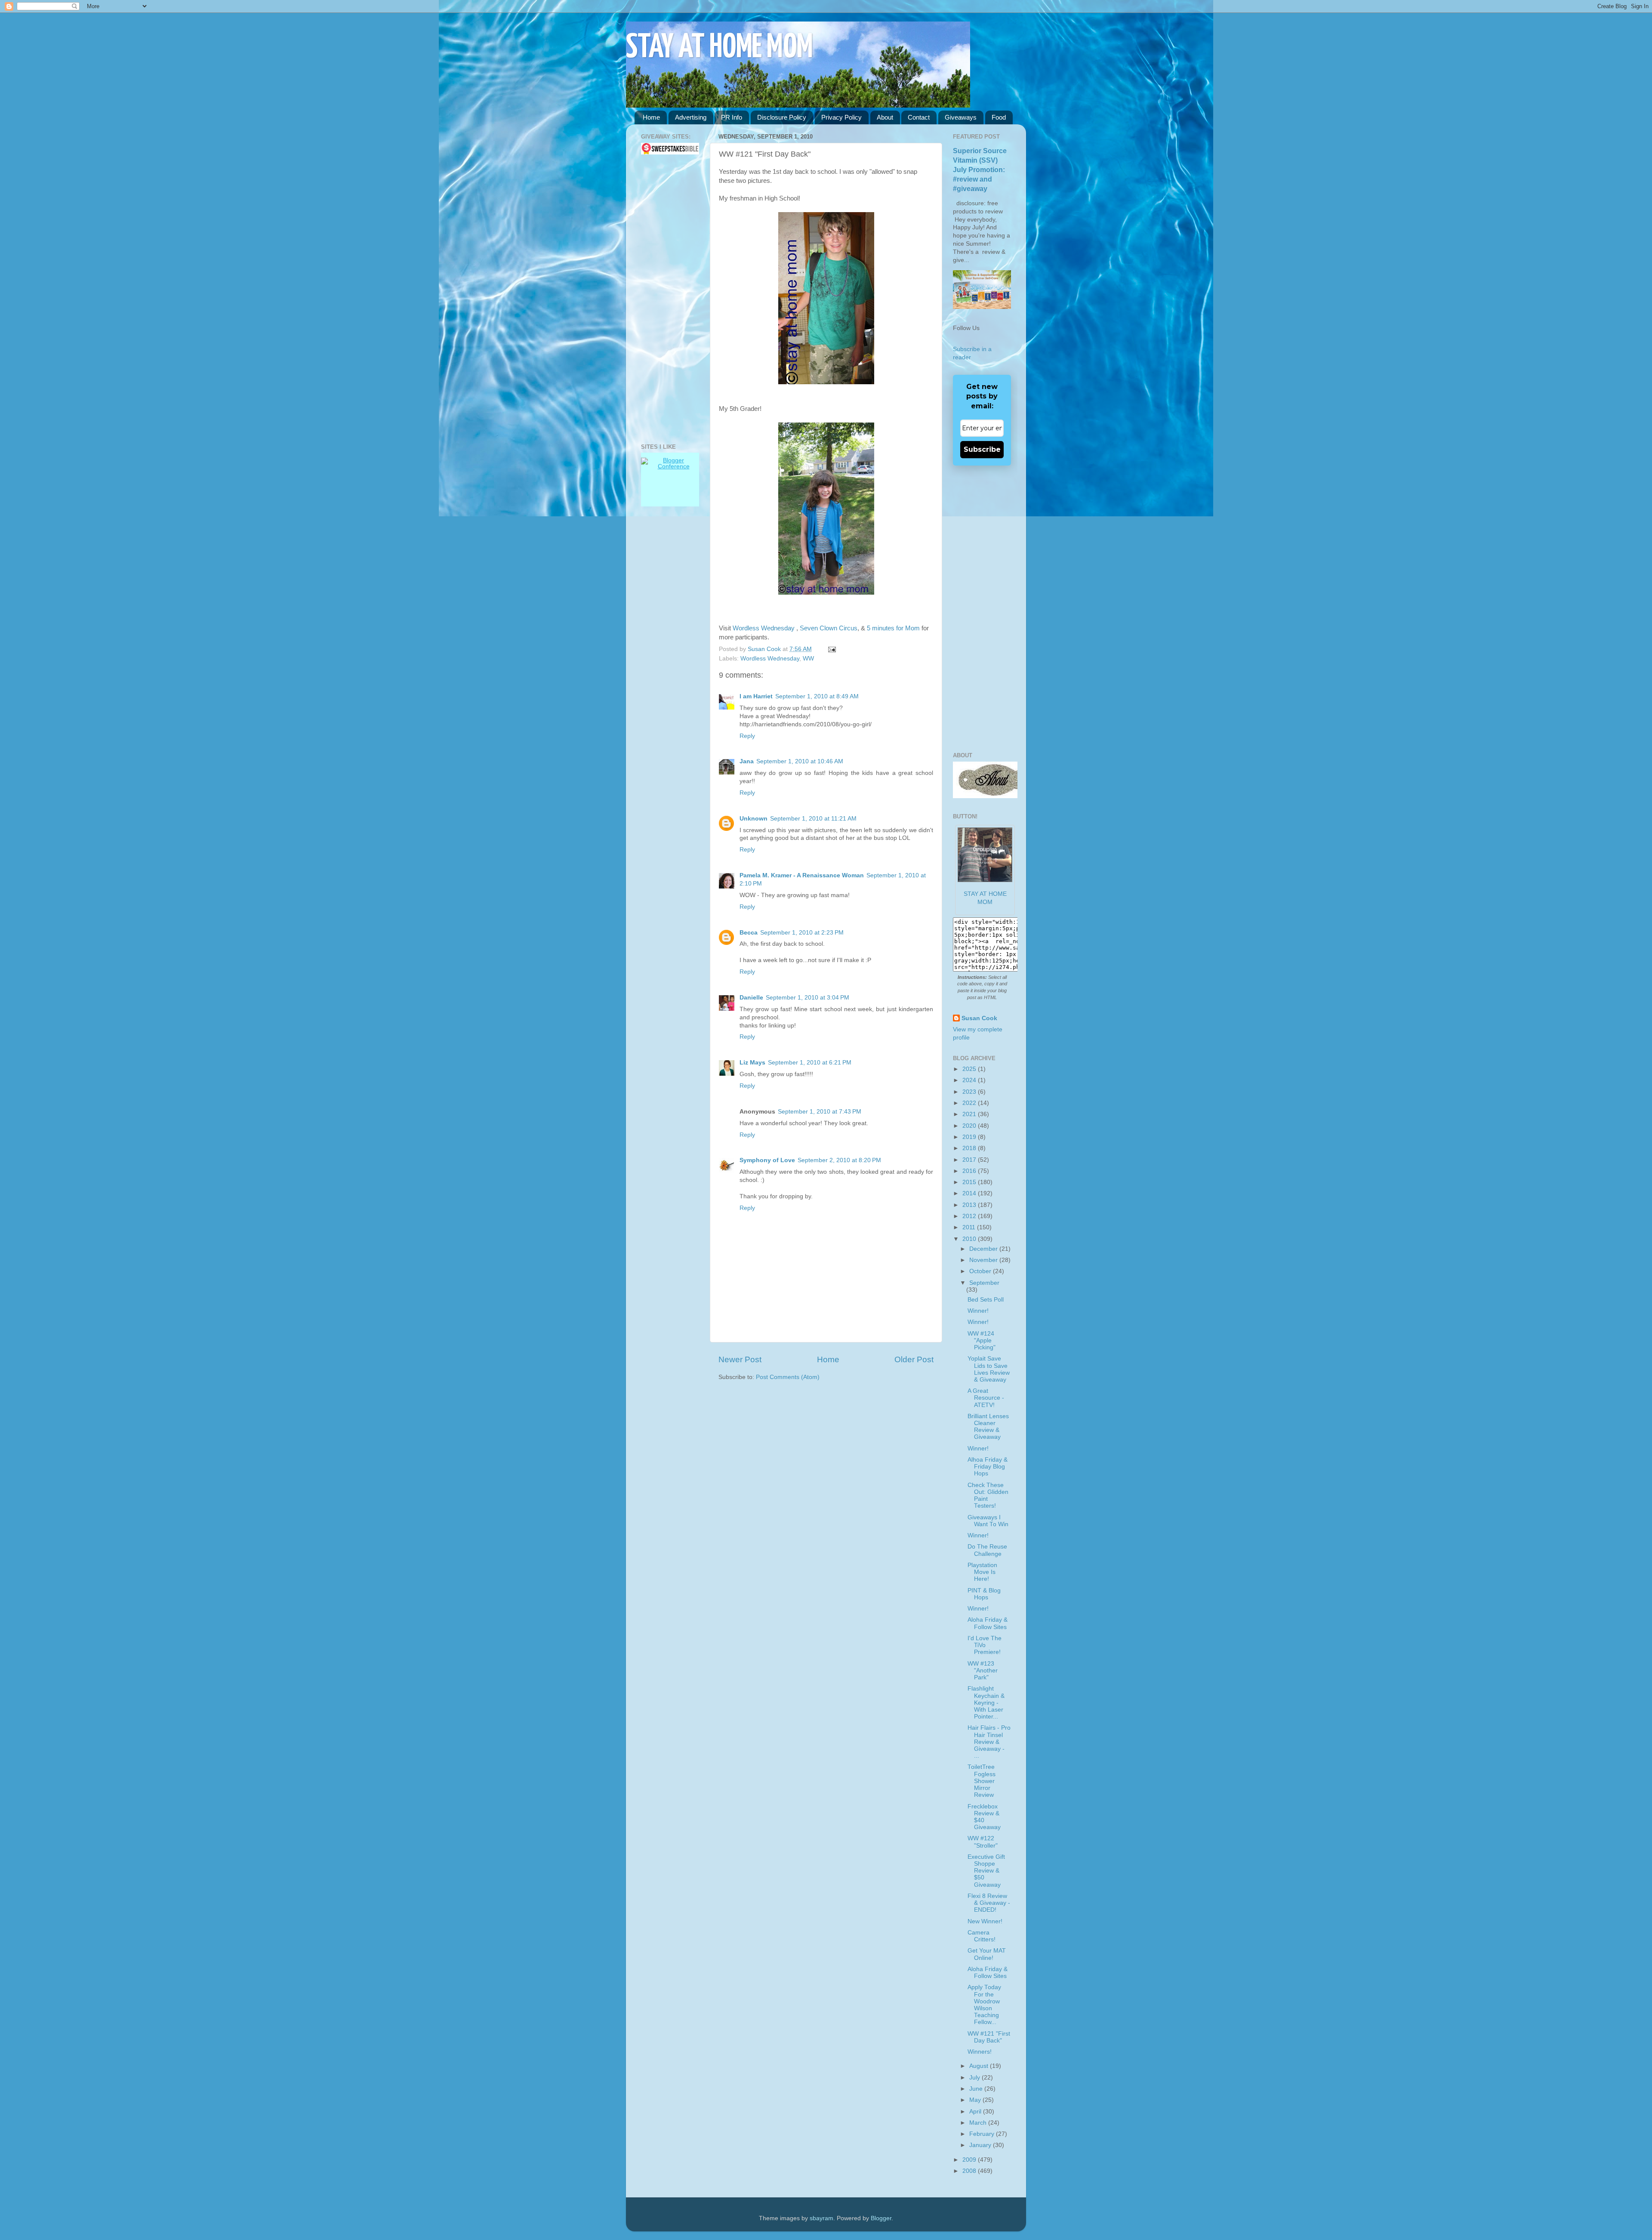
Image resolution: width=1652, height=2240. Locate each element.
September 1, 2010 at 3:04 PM (808, 998)
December (984, 1249)
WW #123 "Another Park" (983, 1671)
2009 (970, 2160)
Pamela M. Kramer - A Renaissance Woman (802, 875)
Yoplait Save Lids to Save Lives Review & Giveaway (989, 1369)
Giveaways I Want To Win (988, 1521)
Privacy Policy (841, 117)
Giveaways (961, 117)
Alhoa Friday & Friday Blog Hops (988, 1467)
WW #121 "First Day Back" (989, 2037)
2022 (970, 1103)
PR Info (732, 117)
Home (651, 117)
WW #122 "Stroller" (983, 1842)
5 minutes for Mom (892, 628)
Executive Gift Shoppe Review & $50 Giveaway (986, 1871)
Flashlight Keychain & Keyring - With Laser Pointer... (986, 1703)
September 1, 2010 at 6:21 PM (810, 1063)
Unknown (754, 819)
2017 (970, 1160)
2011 (970, 1227)
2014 (970, 1193)
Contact (919, 117)
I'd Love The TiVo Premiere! (985, 1645)
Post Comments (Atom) (788, 1377)
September (984, 1283)
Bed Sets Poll (986, 1300)
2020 (970, 1126)
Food (999, 117)
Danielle (751, 998)
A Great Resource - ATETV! (986, 1398)
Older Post (914, 1359)
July (975, 2078)
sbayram (821, 2218)
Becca (749, 933)
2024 (970, 1080)
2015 (970, 1182)
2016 (970, 1171)
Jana (747, 761)
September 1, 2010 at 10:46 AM (800, 761)
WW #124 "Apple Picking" (982, 1341)
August (980, 2066)
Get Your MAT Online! (987, 1954)
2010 (970, 1239)
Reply (747, 736)
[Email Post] (831, 649)
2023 (970, 1092)
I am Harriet (756, 696)
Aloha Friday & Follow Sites (988, 1623)
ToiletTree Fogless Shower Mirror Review (982, 1781)
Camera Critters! (982, 1936)
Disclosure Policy (782, 117)
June (977, 2089)
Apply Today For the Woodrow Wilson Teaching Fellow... (984, 2005)
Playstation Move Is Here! (982, 1572)
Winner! (978, 1311)
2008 (970, 2171)
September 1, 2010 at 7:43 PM (820, 1112)
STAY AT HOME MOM (720, 48)
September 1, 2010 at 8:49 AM (817, 696)
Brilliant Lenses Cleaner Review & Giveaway (988, 1427)
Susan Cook (765, 649)
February (983, 2134)
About (885, 117)
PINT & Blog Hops (984, 1594)
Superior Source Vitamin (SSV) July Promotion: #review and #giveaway (980, 170)
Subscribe (982, 449)
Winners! (980, 2052)
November (984, 1260)
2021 (970, 1114)
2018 (970, 1148)
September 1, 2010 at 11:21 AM (813, 819)
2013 (970, 1205)
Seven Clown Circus (829, 628)
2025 (970, 1069)
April (976, 2112)
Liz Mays (752, 1063)
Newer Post (740, 1359)
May (976, 2100)
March (979, 2123)
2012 (970, 1216)
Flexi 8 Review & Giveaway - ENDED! (989, 1903)
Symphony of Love (767, 1160)
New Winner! (985, 1921)
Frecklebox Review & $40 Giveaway (984, 1817)
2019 (970, 1137)
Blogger (881, 2218)
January (981, 2145)
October (981, 1271)
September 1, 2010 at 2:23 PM (802, 933)
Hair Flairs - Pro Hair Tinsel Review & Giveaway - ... (989, 1742)
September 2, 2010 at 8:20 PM (839, 1160)
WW (808, 659)
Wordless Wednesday (764, 628)
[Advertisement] (667, 299)
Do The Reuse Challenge (987, 1550)
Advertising (691, 117)
